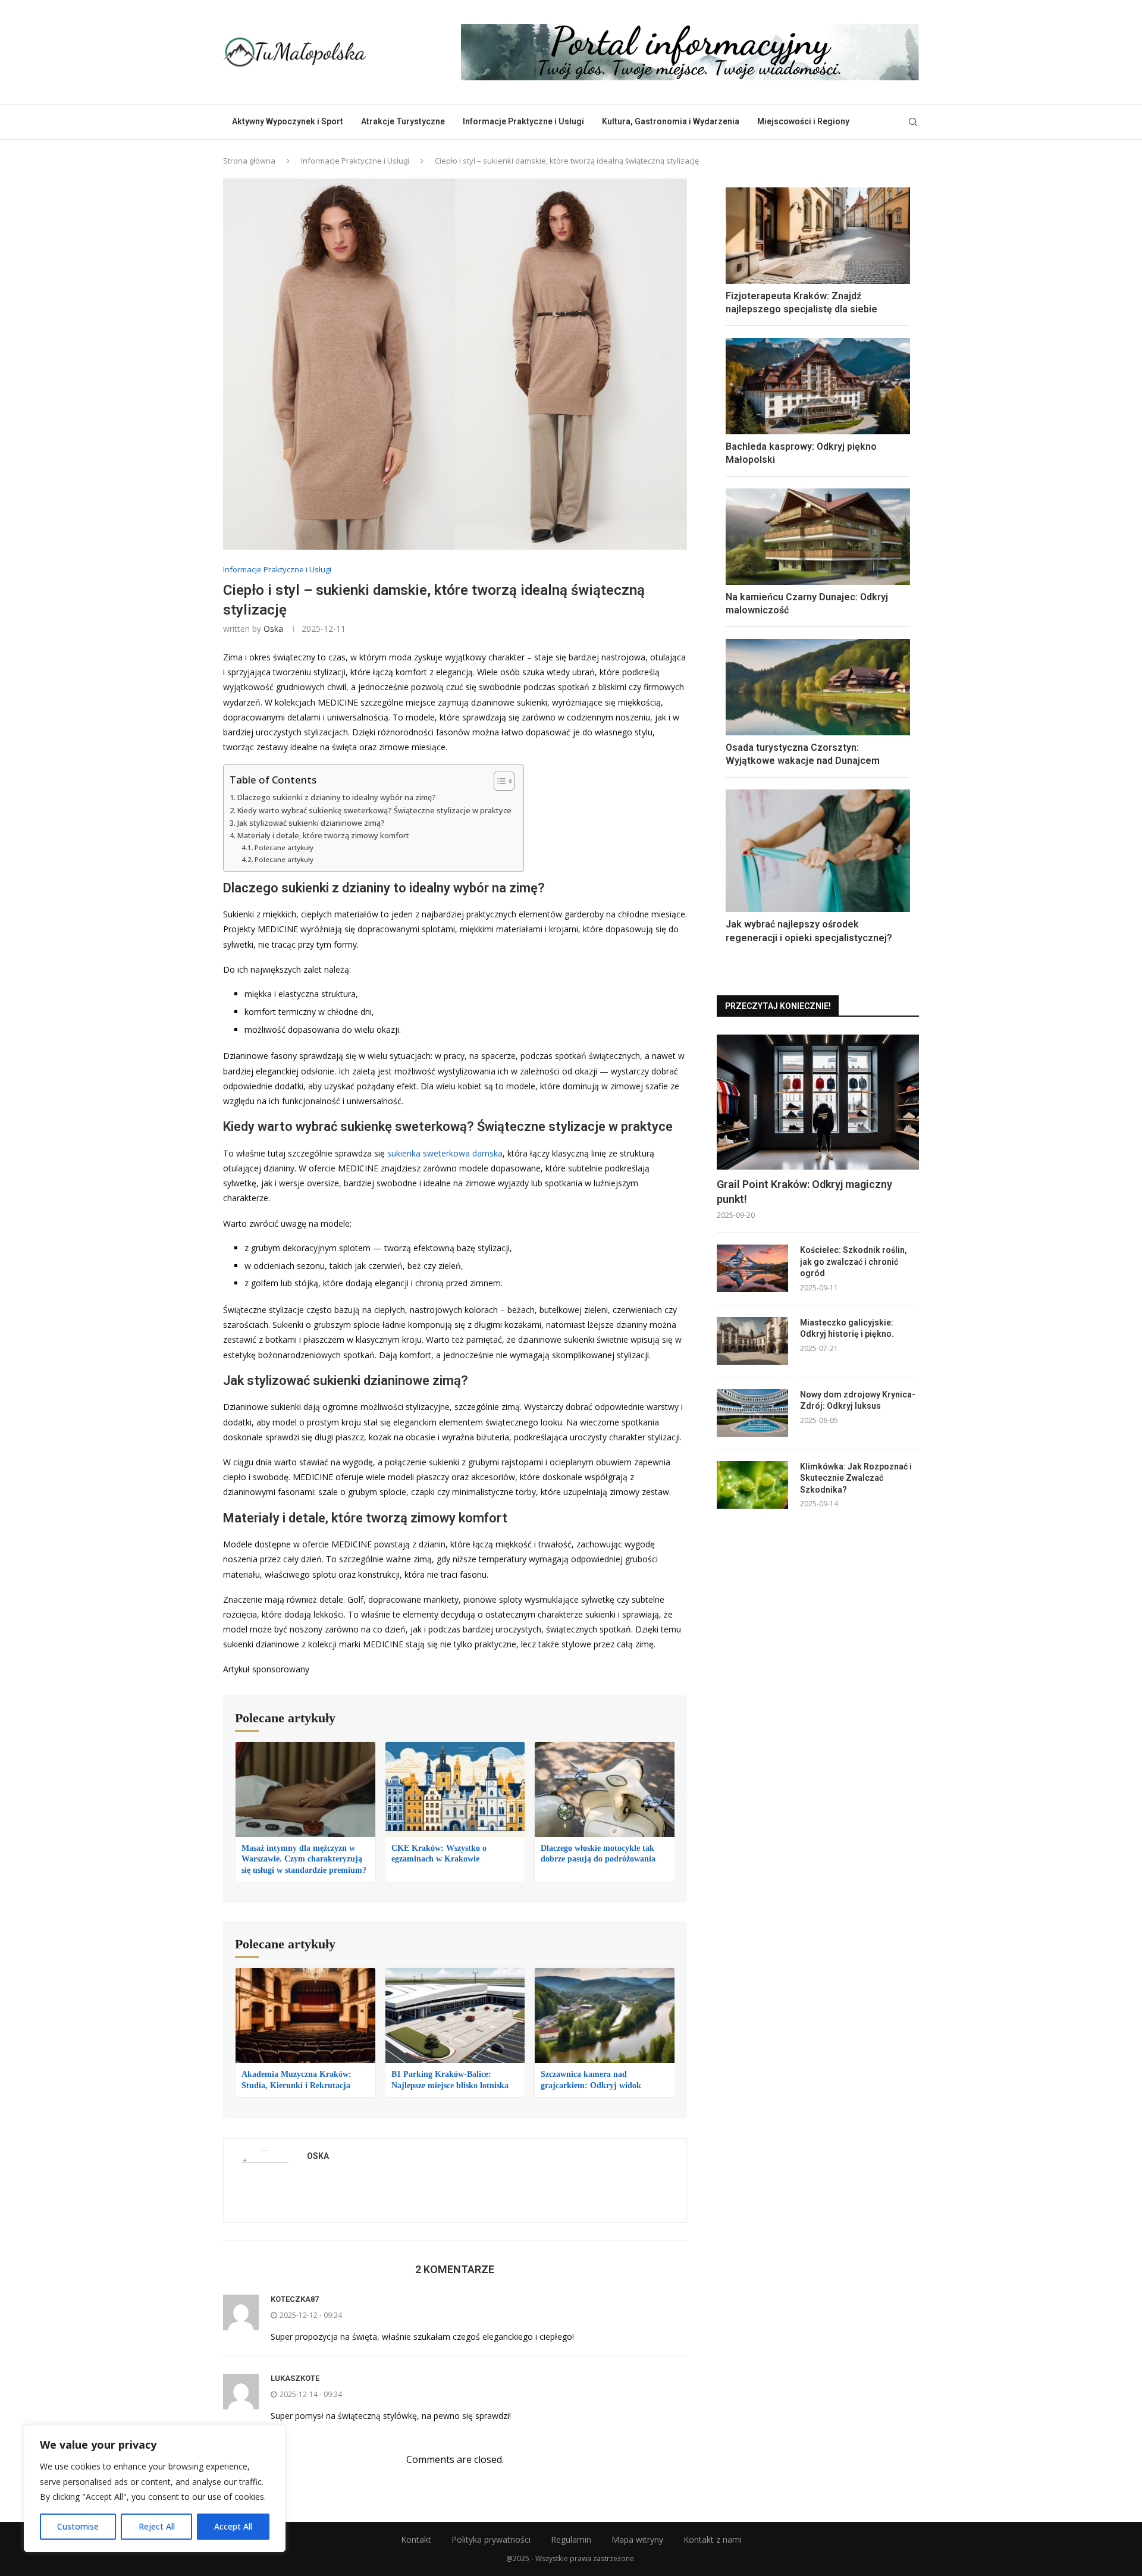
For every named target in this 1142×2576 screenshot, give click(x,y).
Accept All (233, 2526)
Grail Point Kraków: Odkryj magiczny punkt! (804, 1192)
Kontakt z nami (713, 2539)
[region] (155, 2489)
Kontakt (416, 2539)
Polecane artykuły (284, 847)
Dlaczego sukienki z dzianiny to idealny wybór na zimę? (337, 797)
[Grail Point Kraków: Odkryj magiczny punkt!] (818, 1102)
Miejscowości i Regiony (803, 121)
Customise (78, 2526)
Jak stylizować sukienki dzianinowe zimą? (311, 823)
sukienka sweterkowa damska (445, 1153)
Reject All (157, 2526)
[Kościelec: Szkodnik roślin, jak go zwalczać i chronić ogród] (752, 1268)
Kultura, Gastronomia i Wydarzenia (671, 121)
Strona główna (249, 161)
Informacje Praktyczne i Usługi (523, 121)
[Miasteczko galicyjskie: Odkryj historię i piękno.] (752, 1341)
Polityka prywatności (491, 2539)
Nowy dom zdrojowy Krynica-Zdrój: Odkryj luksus (858, 1400)
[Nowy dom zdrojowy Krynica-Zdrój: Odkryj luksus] (752, 1413)
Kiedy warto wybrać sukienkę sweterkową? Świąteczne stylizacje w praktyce (374, 811)
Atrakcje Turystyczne (403, 121)
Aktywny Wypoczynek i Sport (288, 121)
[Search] (913, 122)
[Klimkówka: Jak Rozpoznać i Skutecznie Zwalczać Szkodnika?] (752, 1485)
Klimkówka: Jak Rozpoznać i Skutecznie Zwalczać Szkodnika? (856, 1478)
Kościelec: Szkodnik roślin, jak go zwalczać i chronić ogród (854, 1262)
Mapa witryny (637, 2539)
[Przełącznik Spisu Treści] (498, 781)
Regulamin (571, 2539)
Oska (273, 629)
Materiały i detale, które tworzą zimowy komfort (323, 836)
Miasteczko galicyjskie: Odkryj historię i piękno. (847, 1328)
